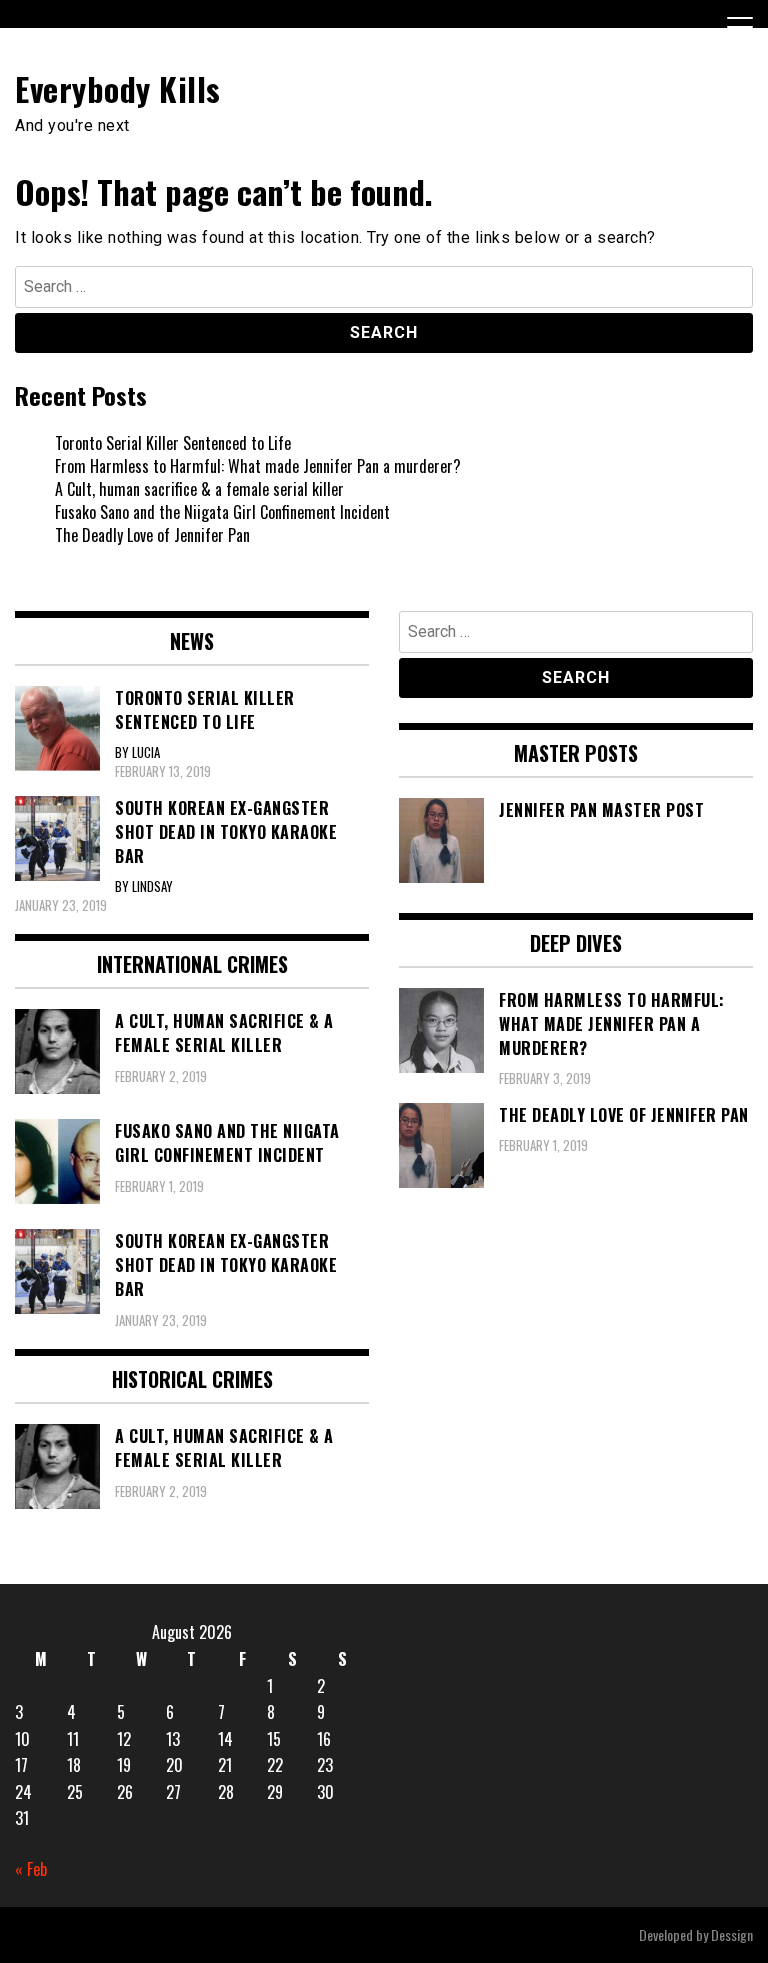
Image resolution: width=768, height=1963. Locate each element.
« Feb (31, 1869)
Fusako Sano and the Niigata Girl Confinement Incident (222, 512)
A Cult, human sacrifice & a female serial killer (199, 489)
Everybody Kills (118, 88)
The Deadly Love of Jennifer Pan (152, 535)
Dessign (732, 1934)
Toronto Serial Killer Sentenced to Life (173, 443)
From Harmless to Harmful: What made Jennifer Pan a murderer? (258, 466)
